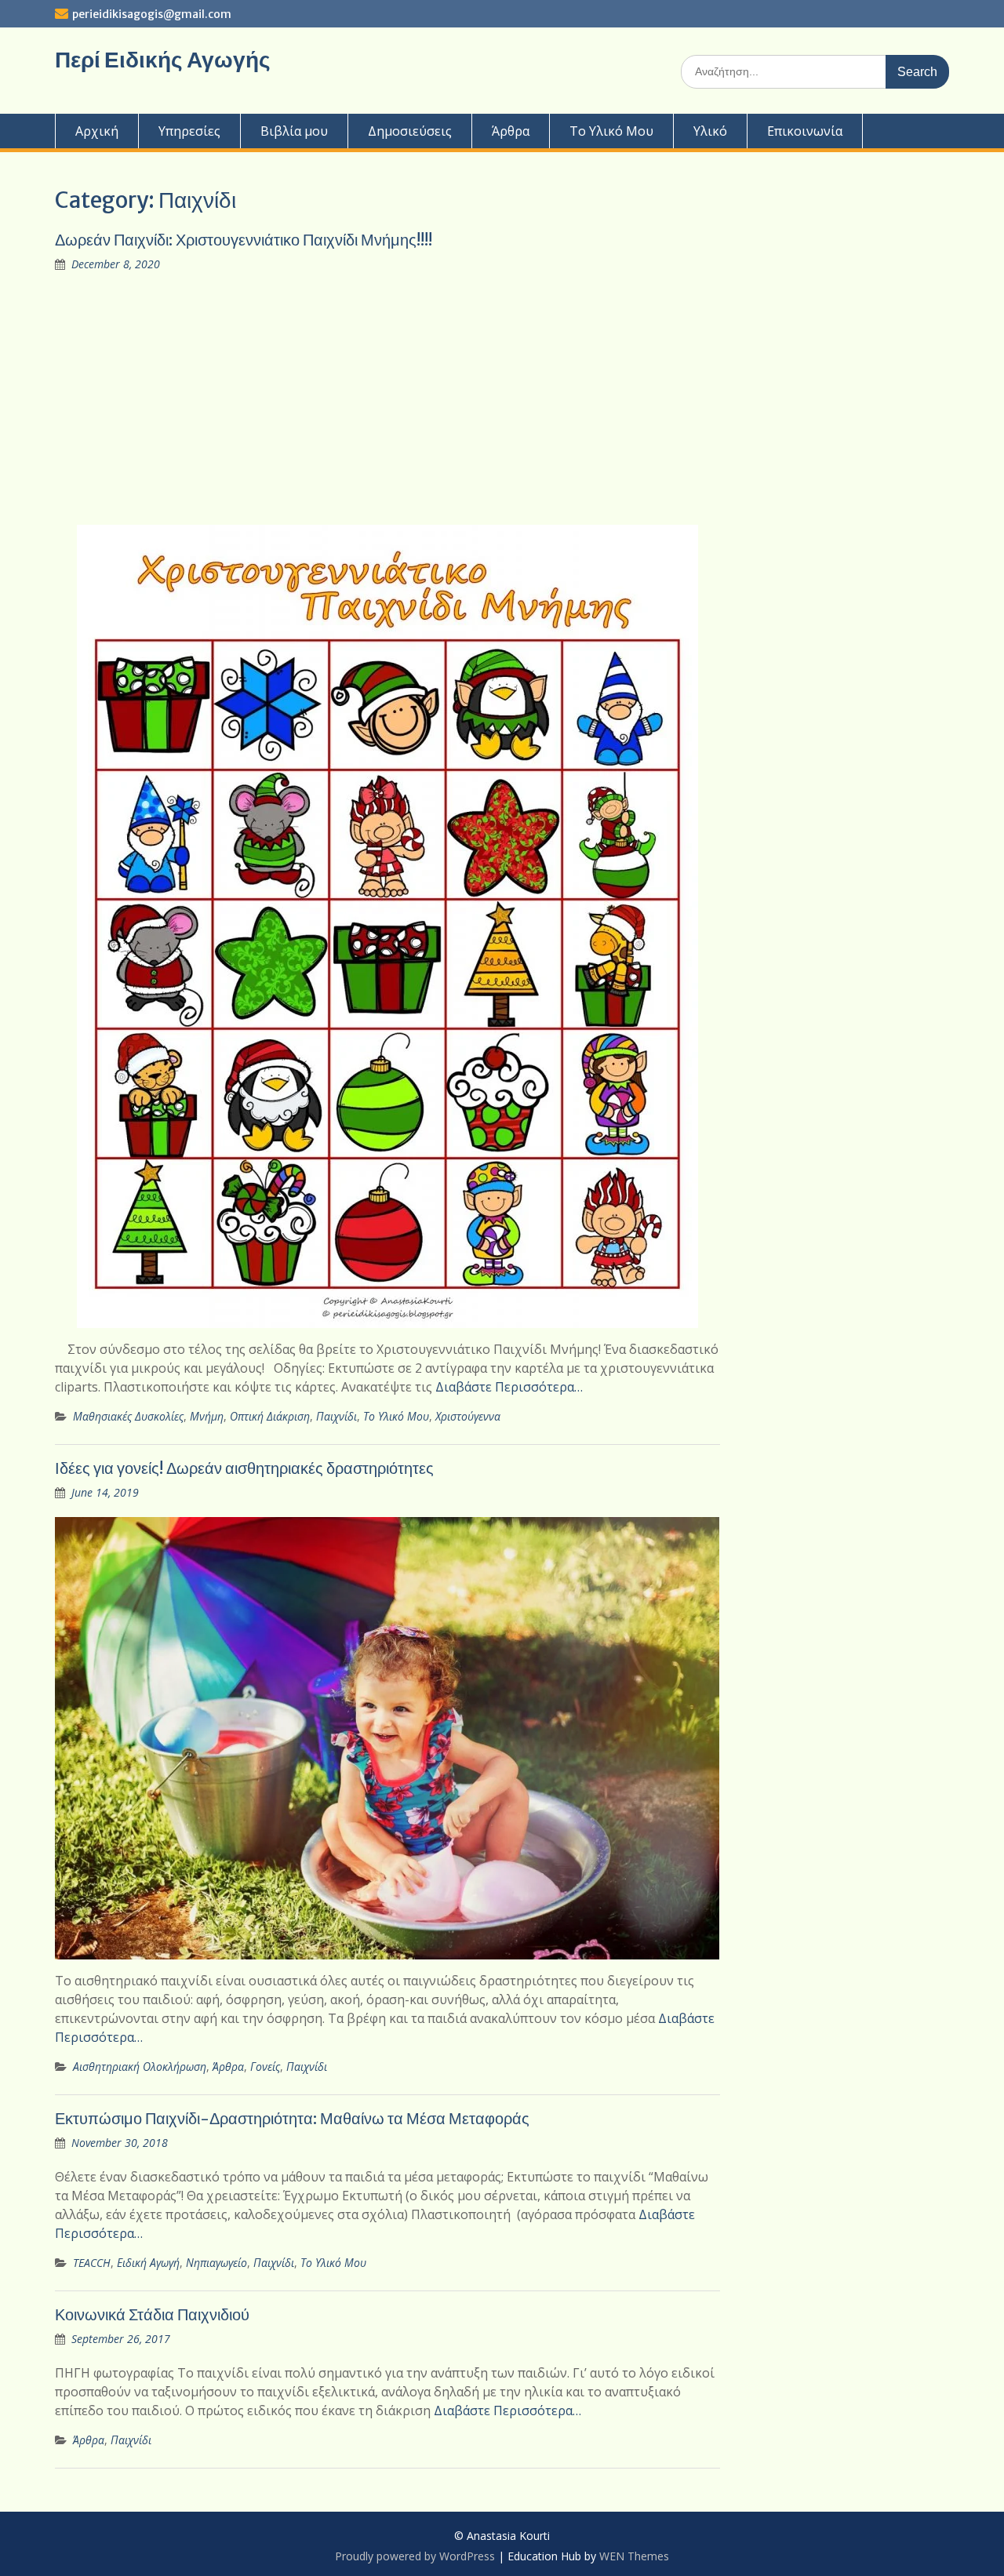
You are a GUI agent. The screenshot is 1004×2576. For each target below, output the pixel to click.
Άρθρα (511, 131)
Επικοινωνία (805, 131)
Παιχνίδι (336, 1416)
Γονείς (265, 2067)
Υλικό (710, 131)
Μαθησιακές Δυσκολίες (128, 1416)
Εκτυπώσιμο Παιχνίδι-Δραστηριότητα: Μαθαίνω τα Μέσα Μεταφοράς (292, 2118)
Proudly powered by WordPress (415, 2556)
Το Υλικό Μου (611, 131)
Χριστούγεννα (468, 1416)
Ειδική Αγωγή (148, 2263)
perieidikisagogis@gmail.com (152, 14)
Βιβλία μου (294, 131)
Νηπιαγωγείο (216, 2263)
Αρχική (97, 131)
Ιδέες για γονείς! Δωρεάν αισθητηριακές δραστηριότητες (244, 1468)
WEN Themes (634, 2556)
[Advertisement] (387, 398)
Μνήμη (207, 1416)
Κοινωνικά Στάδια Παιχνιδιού (152, 2314)
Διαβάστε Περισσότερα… (509, 1387)
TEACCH (92, 2263)
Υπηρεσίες (189, 131)
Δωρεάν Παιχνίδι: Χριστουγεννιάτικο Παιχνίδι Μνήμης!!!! (244, 240)
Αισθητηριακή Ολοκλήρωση (140, 2067)
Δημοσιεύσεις (410, 131)
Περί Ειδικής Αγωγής (163, 60)
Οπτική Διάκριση (270, 1416)
